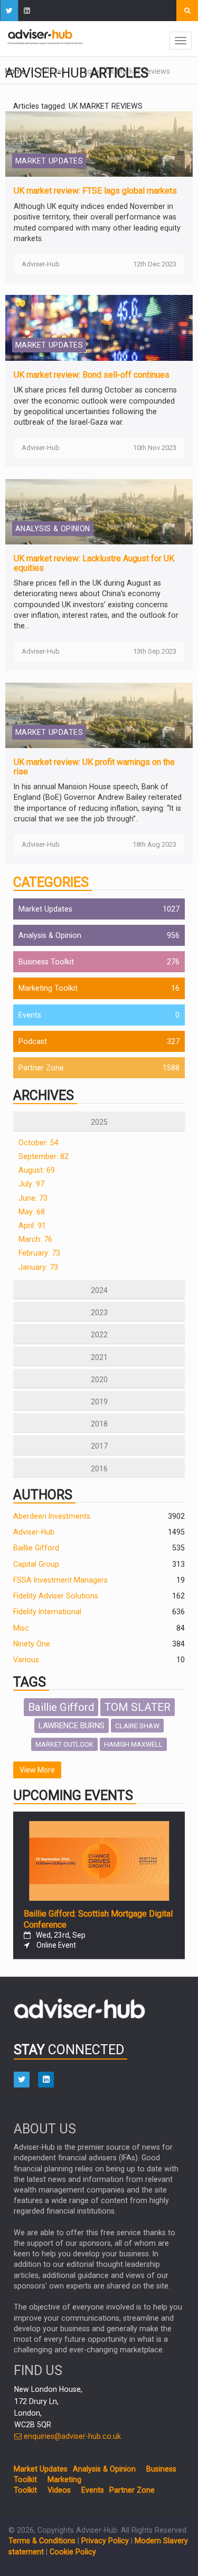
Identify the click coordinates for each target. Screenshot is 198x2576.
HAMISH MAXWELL (133, 1744)
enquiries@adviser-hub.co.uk (71, 2436)
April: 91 (32, 1225)
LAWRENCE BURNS (72, 1726)
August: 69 (37, 1170)
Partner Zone (41, 1068)
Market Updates (45, 909)
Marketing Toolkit (48, 988)
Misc (21, 1628)
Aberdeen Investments (52, 1516)
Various (26, 1660)
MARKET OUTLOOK (64, 1744)
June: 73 (33, 1198)
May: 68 (32, 1212)
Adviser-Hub (34, 1532)
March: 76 (35, 1239)
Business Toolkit (46, 962)
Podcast (33, 1041)
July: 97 (31, 1184)
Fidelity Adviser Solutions (56, 1596)
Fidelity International (47, 1612)
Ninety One (32, 1644)
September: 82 (44, 1156)
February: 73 (39, 1253)
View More (37, 1770)
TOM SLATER (138, 1707)
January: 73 (38, 1267)
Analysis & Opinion (50, 935)
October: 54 (39, 1143)
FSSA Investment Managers (60, 1580)
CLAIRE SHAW (137, 1726)
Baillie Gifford (36, 1548)
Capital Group (36, 1564)
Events (30, 1015)
